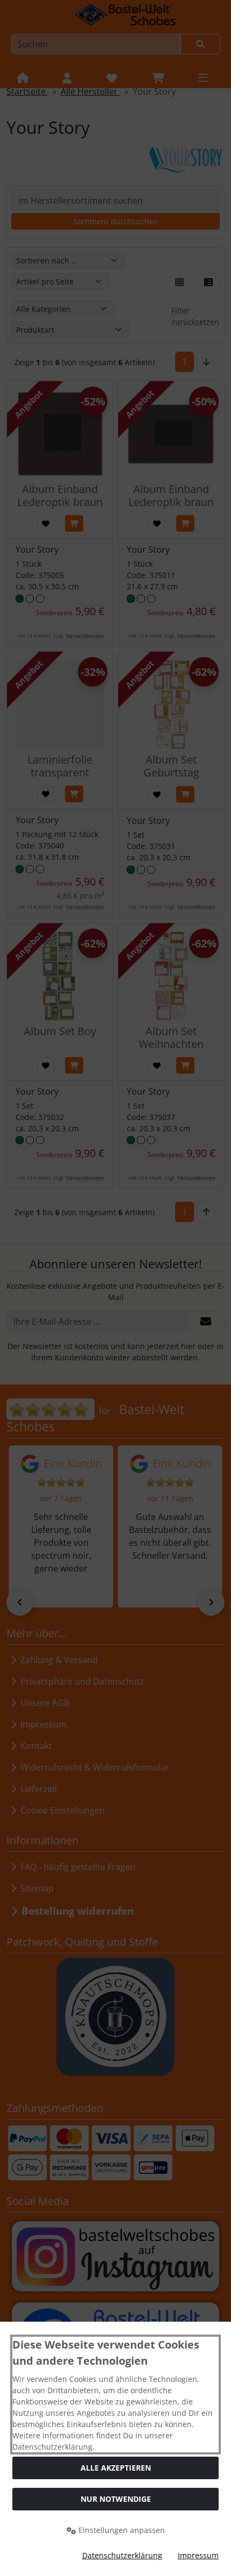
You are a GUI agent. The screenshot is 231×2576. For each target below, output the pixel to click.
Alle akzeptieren (116, 2468)
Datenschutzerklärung (122, 2555)
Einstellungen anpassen (121, 2530)
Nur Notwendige (116, 2499)
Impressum (198, 2555)
